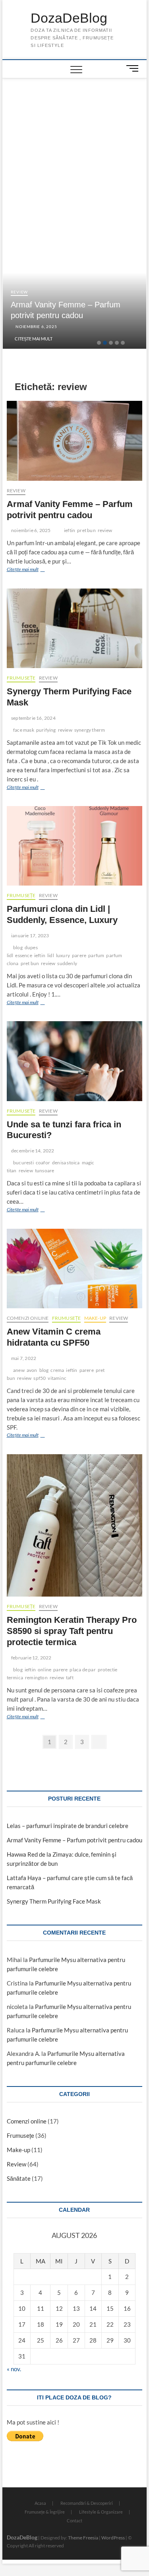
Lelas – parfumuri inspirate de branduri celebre (68, 1826)
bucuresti (23, 1163)
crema (57, 1370)
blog (18, 947)
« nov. (14, 2369)
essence (23, 955)
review (105, 530)
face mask (24, 730)
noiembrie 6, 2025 (36, 326)
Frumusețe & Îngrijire (45, 2512)
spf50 (40, 1378)
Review (19, 292)
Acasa (40, 2503)
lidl (51, 955)
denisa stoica (66, 1163)
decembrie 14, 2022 (32, 1151)
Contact (74, 2521)
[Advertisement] (75, 138)
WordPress (113, 2538)
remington (36, 1678)
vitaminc (57, 1378)
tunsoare (45, 1170)
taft (70, 1678)
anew (19, 1370)
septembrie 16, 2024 (33, 718)
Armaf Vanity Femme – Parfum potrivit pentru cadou (74, 1840)
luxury (63, 955)
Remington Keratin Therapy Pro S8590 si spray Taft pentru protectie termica (72, 1631)
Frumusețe (21, 678)
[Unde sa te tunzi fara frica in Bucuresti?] (75, 1061)
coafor (43, 1163)
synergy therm (90, 730)
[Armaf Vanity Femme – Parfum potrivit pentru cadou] (75, 441)
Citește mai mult (34, 339)
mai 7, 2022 (23, 1358)
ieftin (70, 530)
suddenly (67, 963)
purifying (46, 730)
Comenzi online (28, 1318)
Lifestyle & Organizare (101, 2512)
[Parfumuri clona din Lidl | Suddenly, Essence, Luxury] (75, 846)
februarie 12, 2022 (31, 1658)
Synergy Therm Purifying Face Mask (54, 1901)
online (45, 1670)
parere (79, 955)
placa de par (82, 1670)
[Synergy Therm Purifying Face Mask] (75, 628)
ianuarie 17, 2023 (30, 935)
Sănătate (19, 2178)
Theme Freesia (83, 2538)
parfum (96, 955)
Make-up (95, 1318)
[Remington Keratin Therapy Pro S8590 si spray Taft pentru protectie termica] (75, 1525)
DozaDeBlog (69, 18)
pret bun (86, 530)
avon (32, 1370)
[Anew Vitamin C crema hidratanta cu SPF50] (75, 1269)
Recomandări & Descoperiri (87, 2503)
